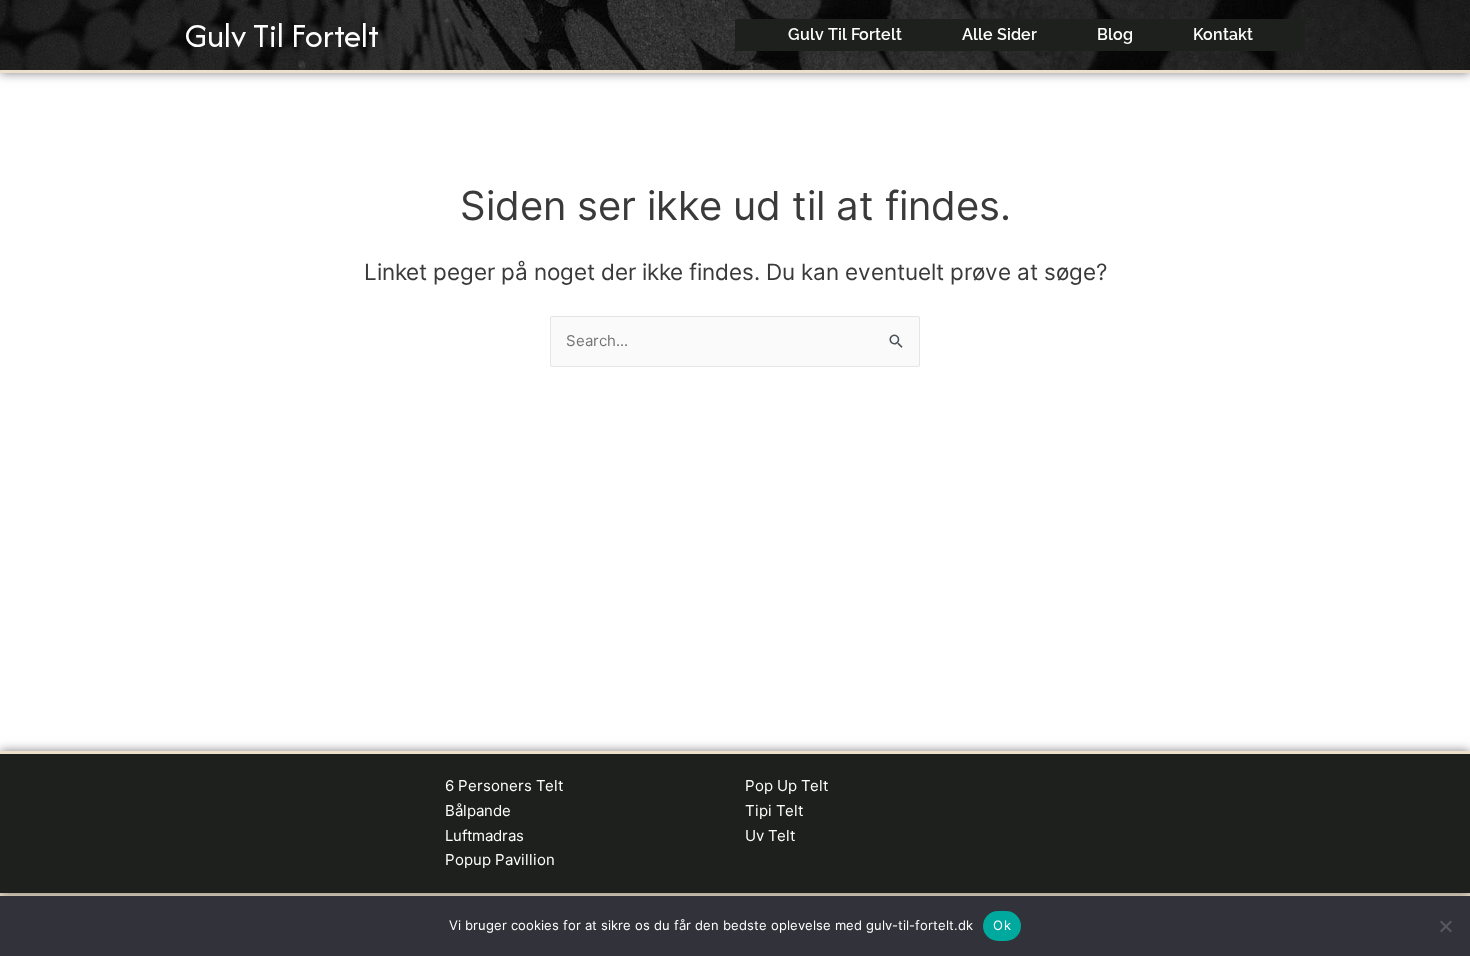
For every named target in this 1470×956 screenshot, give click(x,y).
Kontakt (1223, 34)
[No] (1445, 926)
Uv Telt (770, 835)
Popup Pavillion (500, 859)
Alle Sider (999, 34)
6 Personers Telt (504, 785)
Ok (1002, 925)
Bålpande (478, 810)
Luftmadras (484, 835)
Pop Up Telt (786, 785)
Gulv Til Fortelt (282, 35)
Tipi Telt (774, 810)
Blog (1115, 34)
